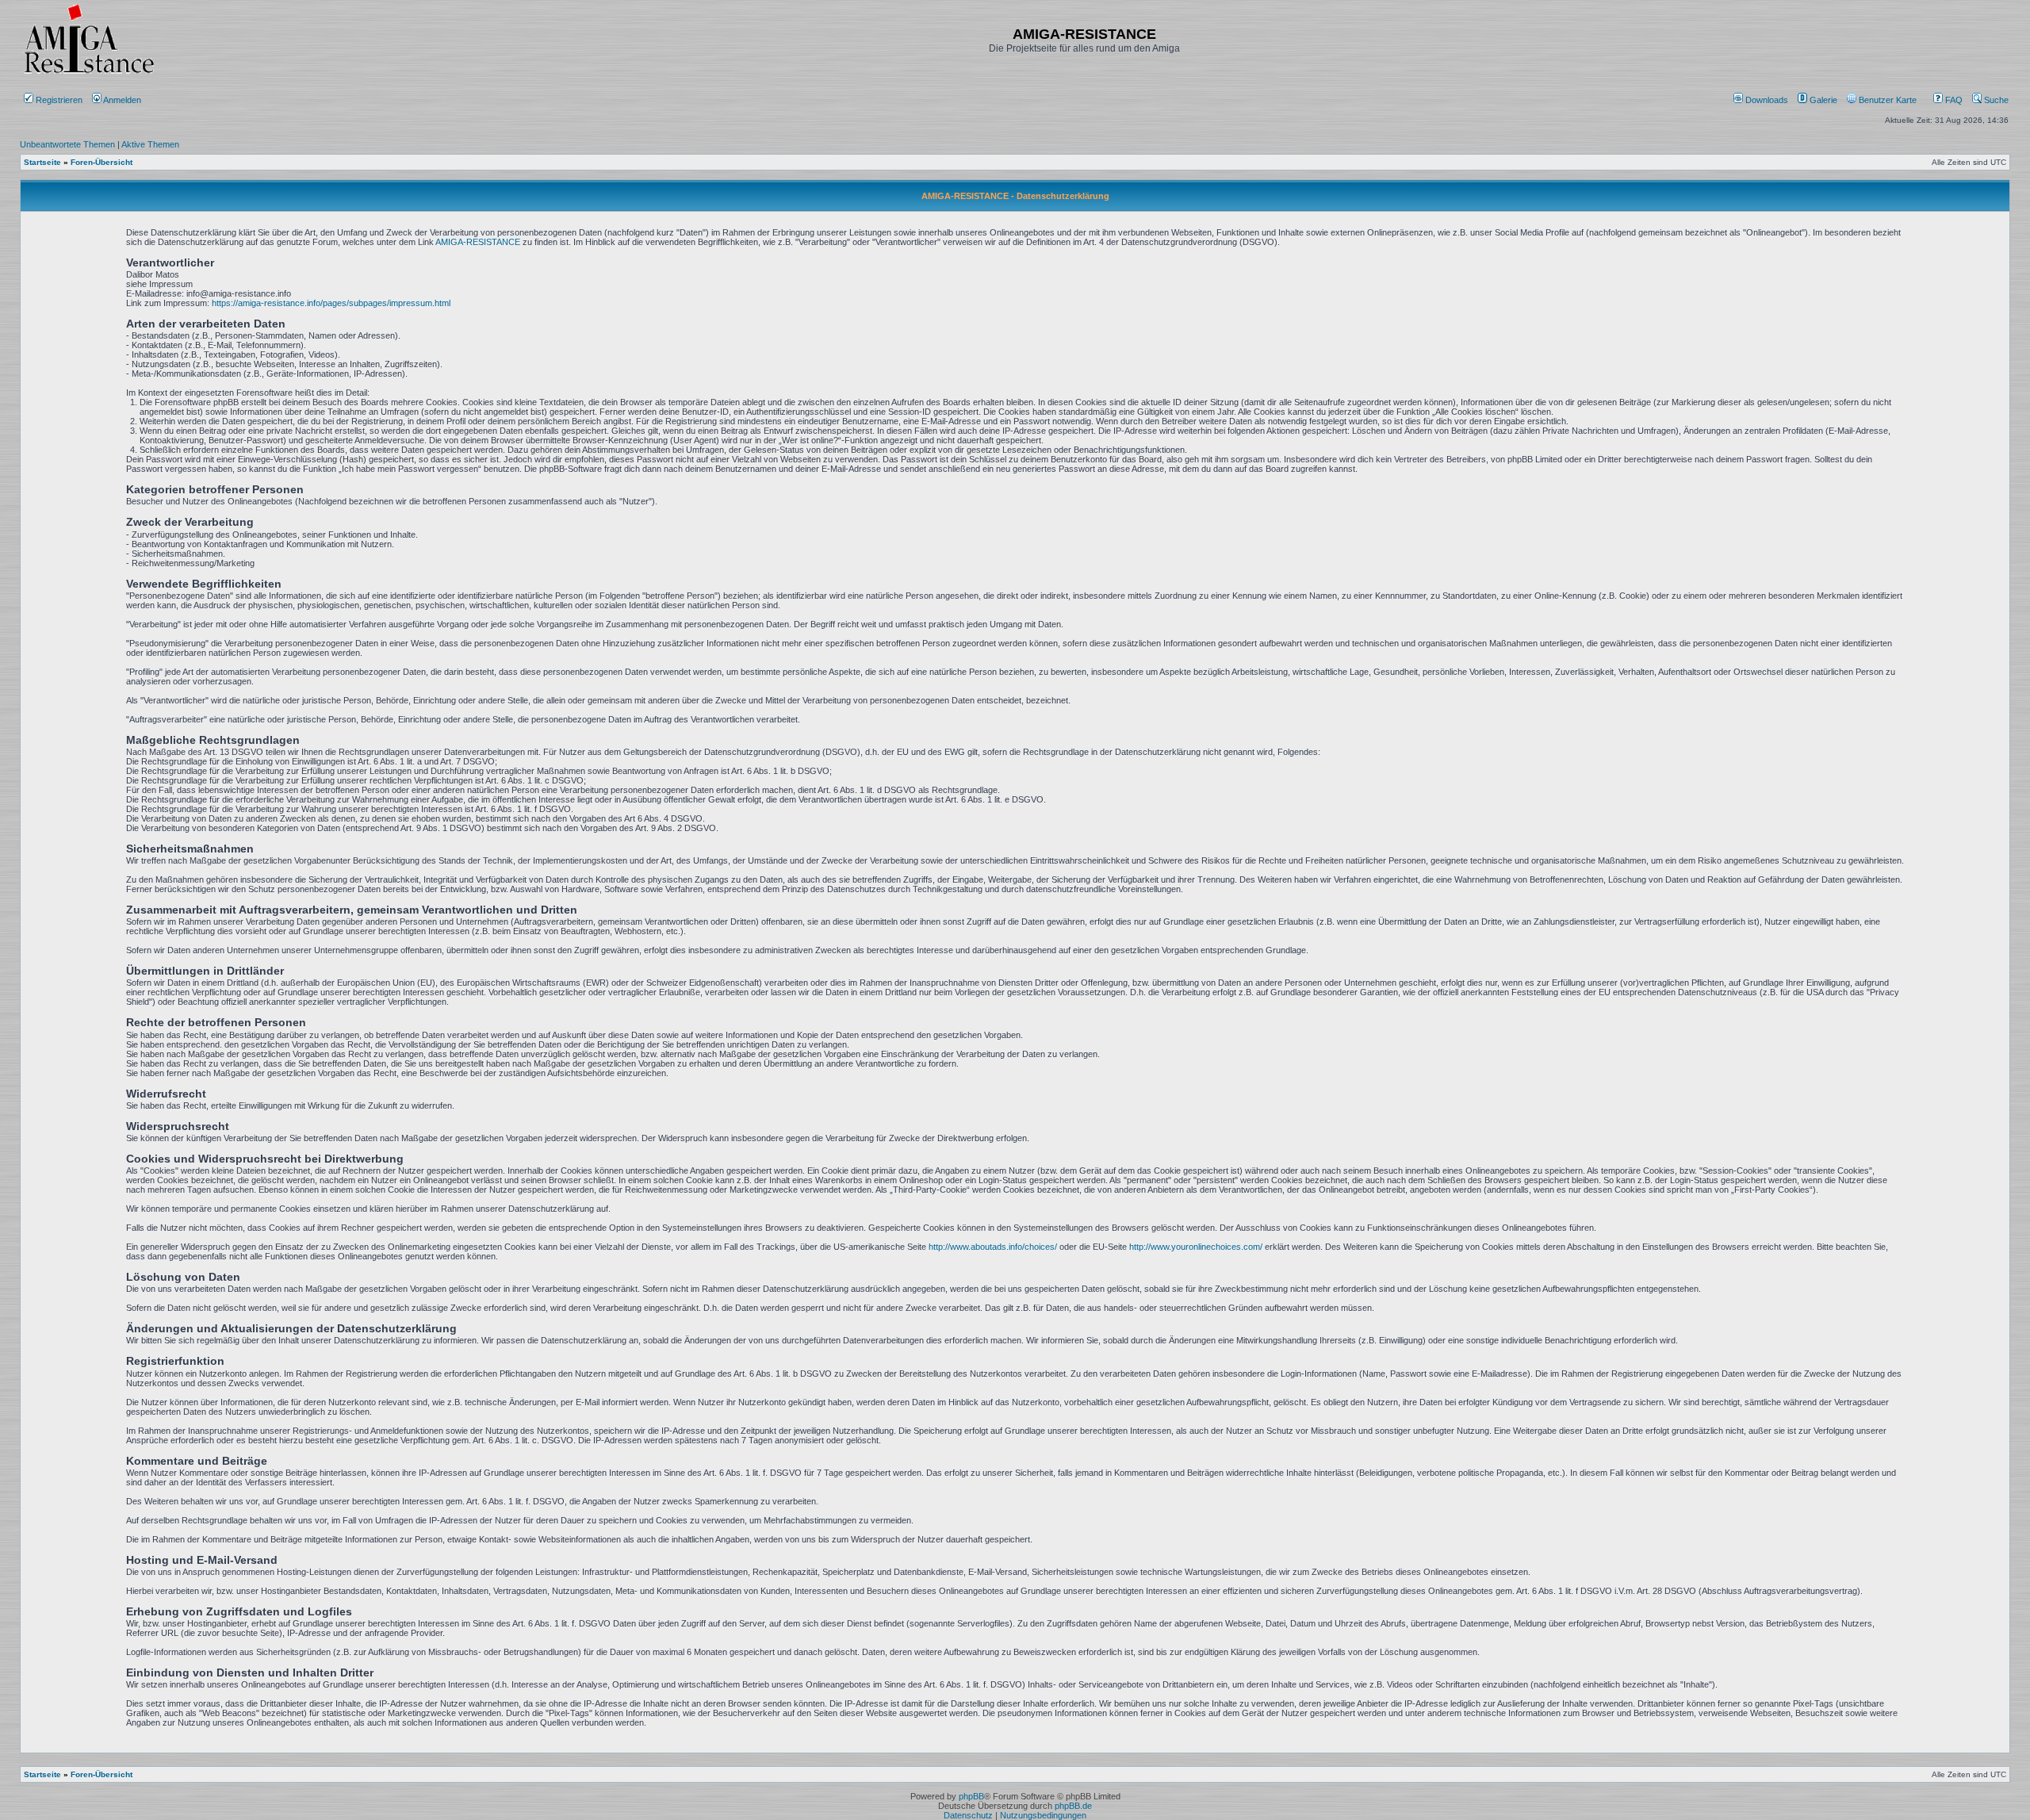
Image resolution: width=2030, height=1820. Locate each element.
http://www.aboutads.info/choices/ (993, 1247)
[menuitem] (1762, 100)
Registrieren (58, 100)
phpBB (971, 1796)
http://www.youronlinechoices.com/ (1196, 1247)
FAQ (1953, 100)
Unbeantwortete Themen (67, 144)
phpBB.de (1073, 1806)
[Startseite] (89, 73)
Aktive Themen (150, 144)
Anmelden (123, 100)
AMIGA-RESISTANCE (478, 242)
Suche (1995, 100)
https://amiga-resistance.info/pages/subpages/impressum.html (331, 303)
